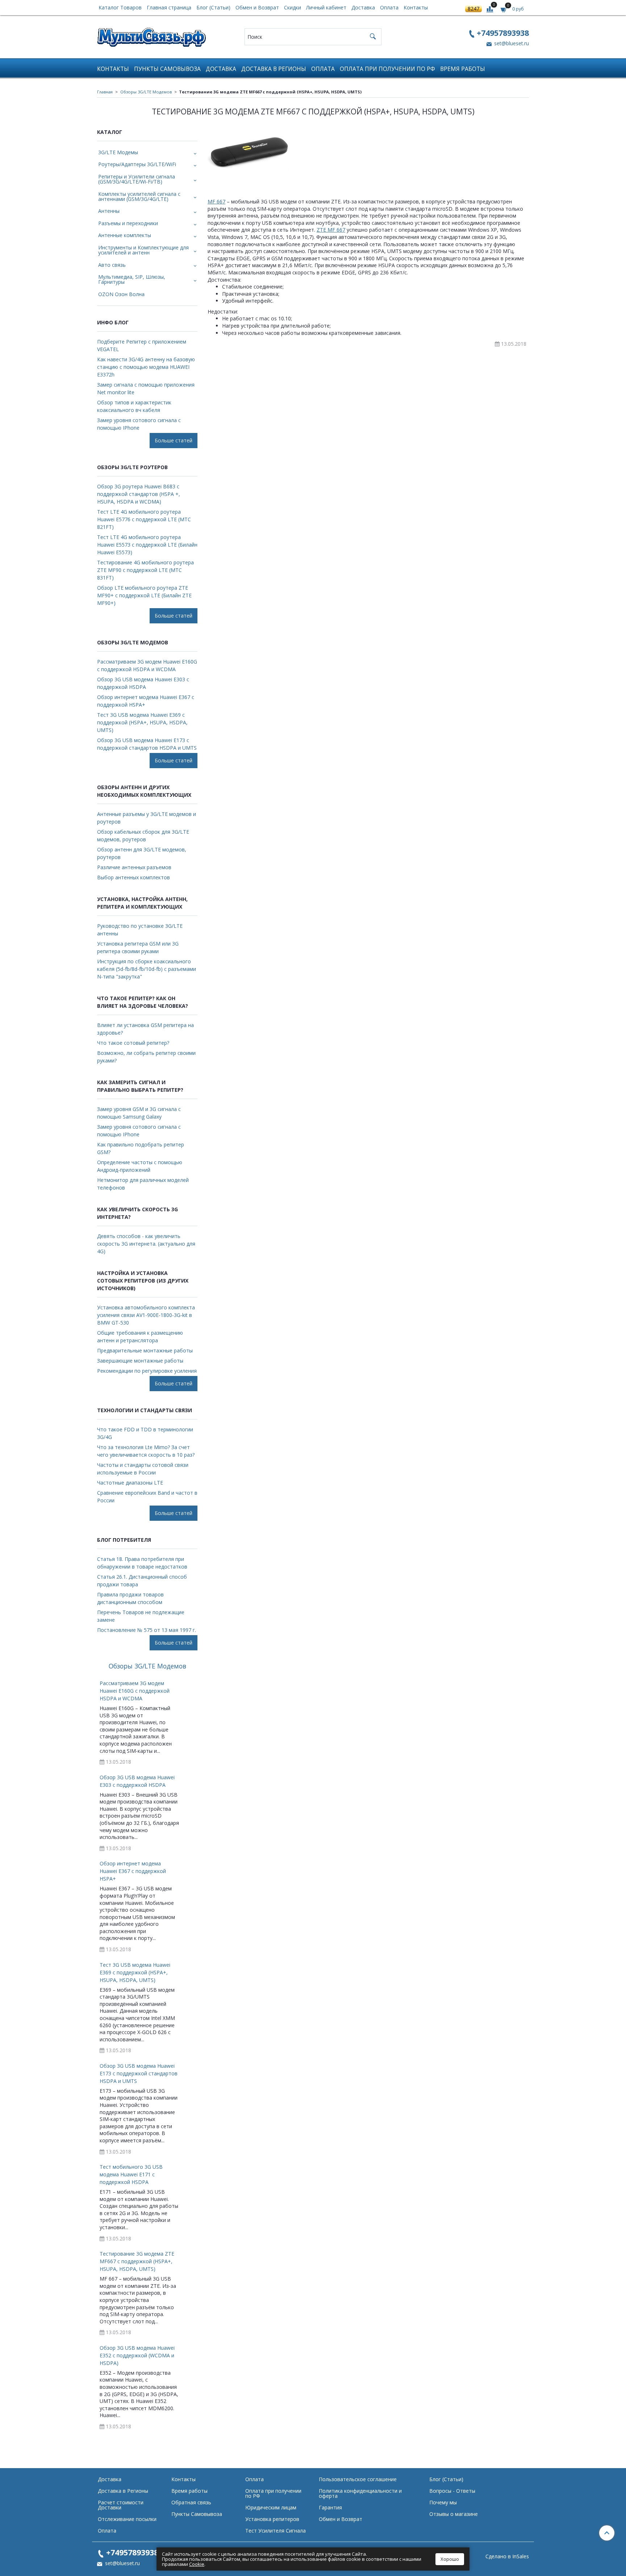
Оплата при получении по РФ (387, 69)
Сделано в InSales (507, 2556)
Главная (105, 92)
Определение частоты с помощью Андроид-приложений (140, 1166)
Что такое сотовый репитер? (133, 1043)
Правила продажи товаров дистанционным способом (130, 1598)
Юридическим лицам (271, 2507)
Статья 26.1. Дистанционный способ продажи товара (142, 1580)
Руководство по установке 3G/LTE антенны (140, 930)
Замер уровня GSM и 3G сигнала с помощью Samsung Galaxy (139, 1113)
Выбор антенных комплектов (133, 877)
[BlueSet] (151, 35)
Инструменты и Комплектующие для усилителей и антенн (143, 250)
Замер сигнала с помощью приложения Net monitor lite (146, 388)
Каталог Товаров (120, 7)
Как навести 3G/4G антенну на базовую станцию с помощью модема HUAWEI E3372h (146, 367)
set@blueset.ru (511, 43)
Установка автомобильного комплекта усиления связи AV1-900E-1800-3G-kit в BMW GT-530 (146, 1315)
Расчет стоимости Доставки (121, 2505)
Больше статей (174, 440)
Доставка (363, 7)
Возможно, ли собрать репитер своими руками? (146, 1057)
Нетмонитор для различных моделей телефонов (143, 1184)
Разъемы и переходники (128, 223)
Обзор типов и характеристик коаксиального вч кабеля (134, 406)
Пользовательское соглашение (358, 2479)
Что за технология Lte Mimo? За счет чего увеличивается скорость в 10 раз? (146, 1451)
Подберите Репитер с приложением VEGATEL (142, 345)
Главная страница (169, 7)
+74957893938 (503, 33)
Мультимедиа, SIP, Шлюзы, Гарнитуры (132, 279)
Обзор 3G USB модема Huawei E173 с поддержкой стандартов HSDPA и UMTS (147, 744)
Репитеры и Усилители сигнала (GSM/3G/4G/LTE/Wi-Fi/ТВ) (137, 179)
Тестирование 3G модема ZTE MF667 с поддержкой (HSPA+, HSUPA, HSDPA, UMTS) (137, 2261)
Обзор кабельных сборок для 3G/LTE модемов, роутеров (143, 835)
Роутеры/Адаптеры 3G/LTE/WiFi (137, 164)
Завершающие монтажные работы (140, 1361)
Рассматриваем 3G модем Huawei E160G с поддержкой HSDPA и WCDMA (147, 665)
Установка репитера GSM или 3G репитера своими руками (138, 947)
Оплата (389, 7)
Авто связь (112, 265)
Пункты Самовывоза (167, 69)
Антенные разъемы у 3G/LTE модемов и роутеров (147, 818)
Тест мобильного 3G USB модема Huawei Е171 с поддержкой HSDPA (131, 2174)
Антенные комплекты (125, 235)
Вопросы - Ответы (452, 2491)
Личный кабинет (326, 7)
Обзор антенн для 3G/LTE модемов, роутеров (142, 853)
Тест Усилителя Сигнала (276, 2531)
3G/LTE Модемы (118, 152)
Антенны (109, 211)
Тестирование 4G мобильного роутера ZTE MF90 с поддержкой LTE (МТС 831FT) (145, 570)
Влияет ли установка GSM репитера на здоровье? (145, 1029)
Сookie (197, 2564)
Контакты (416, 7)
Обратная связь (191, 2502)
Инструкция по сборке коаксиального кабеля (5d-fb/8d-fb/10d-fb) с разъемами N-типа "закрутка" (147, 969)
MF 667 (216, 201)
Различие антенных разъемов (134, 867)
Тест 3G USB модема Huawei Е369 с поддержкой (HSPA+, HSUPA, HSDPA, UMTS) (142, 722)
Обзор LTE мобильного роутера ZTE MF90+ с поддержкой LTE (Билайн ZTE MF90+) (144, 595)
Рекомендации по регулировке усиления (147, 1371)
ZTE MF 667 (331, 230)
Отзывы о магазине (454, 2514)
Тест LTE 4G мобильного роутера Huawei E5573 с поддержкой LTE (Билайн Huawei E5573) (147, 545)
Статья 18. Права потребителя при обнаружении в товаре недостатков (142, 1563)
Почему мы (443, 2502)
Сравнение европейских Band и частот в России (147, 1497)
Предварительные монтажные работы (145, 1350)
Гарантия (330, 2507)
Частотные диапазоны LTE (130, 1483)
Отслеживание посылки (127, 2519)
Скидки (293, 7)
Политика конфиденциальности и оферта (360, 2493)
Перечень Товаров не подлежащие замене (141, 1616)
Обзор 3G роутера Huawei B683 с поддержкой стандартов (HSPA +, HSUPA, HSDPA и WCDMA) (139, 494)
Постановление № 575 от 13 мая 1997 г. (147, 1630)
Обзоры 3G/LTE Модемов (146, 92)
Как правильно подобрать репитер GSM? (141, 1148)
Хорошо (450, 2559)
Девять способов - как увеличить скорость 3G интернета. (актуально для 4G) (146, 1244)
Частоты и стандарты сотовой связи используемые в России (143, 1469)
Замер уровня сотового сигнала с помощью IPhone (139, 424)
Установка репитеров (272, 2519)
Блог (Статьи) (213, 7)
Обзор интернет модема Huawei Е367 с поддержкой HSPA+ (146, 701)
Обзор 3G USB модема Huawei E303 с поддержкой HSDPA (143, 683)
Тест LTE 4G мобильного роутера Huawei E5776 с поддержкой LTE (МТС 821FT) (144, 519)
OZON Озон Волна (121, 294)
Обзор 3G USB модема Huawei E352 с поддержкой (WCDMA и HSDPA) (137, 2355)
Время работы (463, 69)
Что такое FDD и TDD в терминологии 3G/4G (145, 1433)
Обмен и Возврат (257, 7)
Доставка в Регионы (274, 69)
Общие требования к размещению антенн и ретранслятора (140, 1337)
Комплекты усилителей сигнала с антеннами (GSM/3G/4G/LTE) (139, 196)
